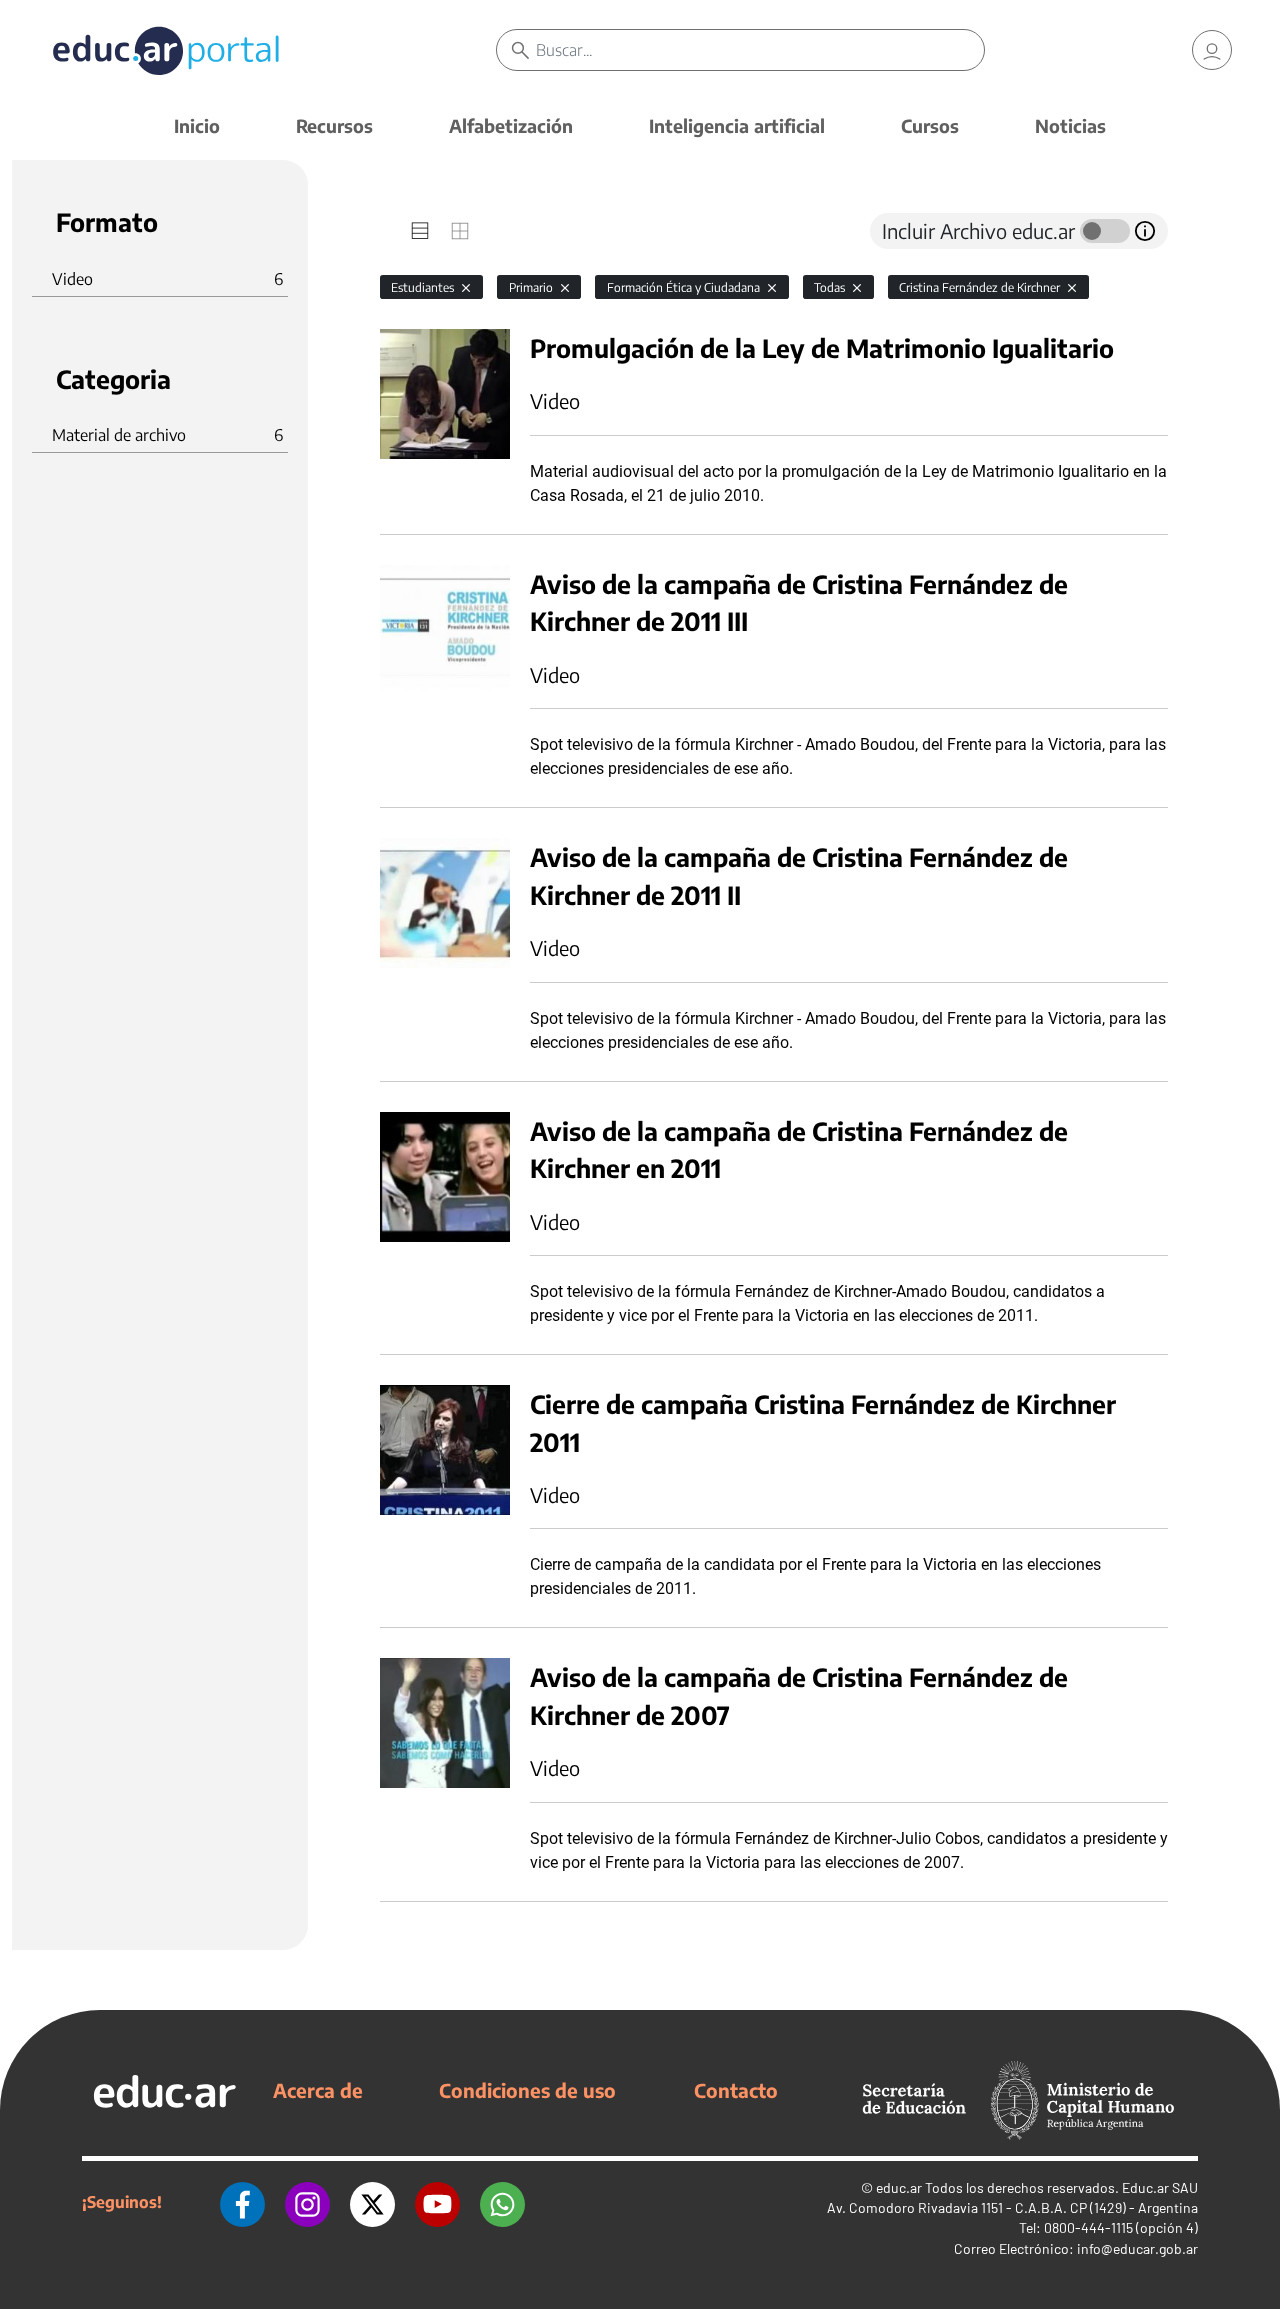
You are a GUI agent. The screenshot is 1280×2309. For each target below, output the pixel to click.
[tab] (420, 231)
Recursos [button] (334, 125)
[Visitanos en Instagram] (307, 2202)
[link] (1212, 50)
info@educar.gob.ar (1137, 2248)
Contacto (736, 2090)
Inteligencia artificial (737, 125)
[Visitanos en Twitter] (372, 2202)
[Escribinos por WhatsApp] (502, 2202)
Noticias (1070, 125)
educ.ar (899, 2187)
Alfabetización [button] (511, 125)
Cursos (930, 125)
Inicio (197, 125)
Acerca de (318, 2090)
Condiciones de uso (527, 2090)
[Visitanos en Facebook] (242, 2202)
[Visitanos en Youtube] (437, 2202)
